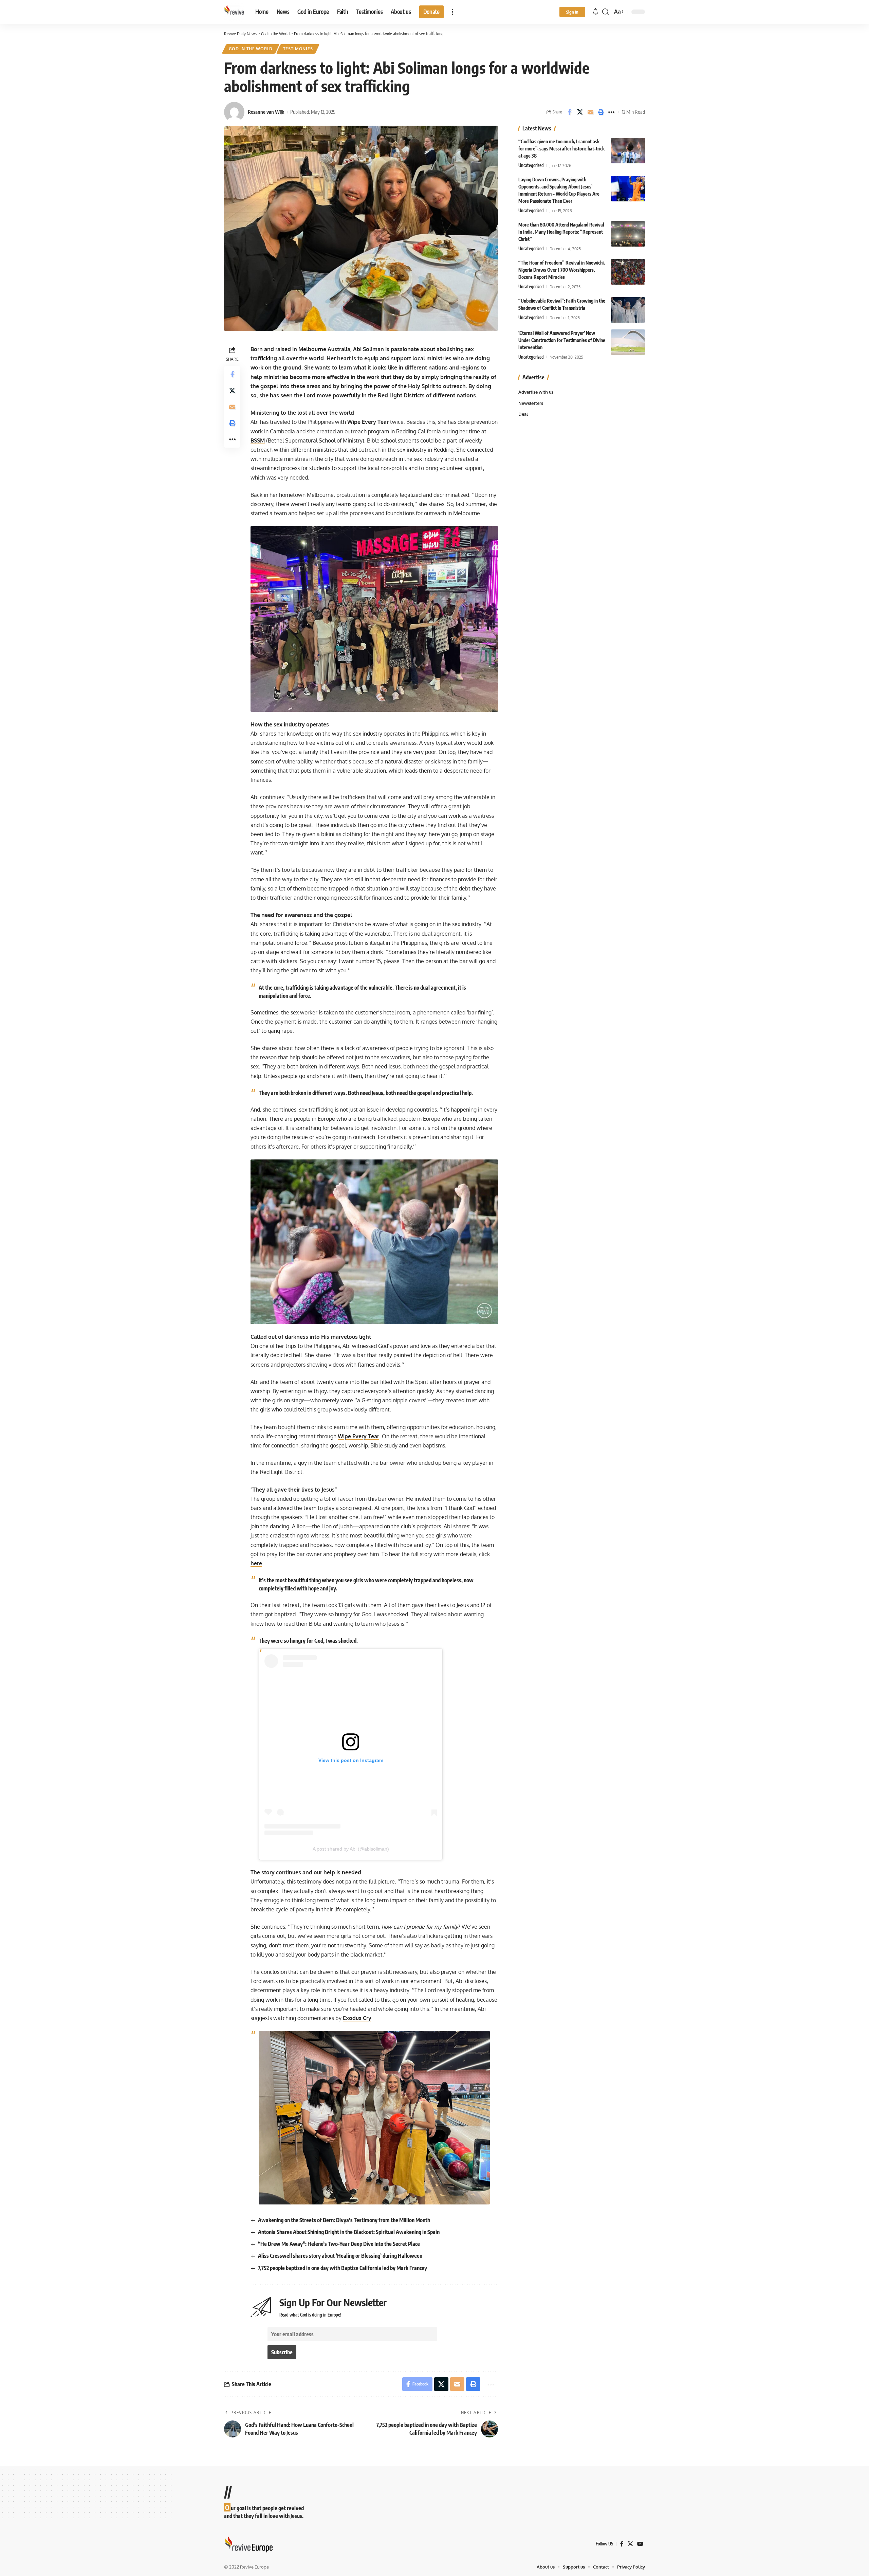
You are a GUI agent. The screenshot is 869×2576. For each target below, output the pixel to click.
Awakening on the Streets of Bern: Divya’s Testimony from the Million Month (344, 2220)
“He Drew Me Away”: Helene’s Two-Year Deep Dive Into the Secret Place (339, 2244)
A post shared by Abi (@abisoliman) (351, 1849)
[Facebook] (622, 2544)
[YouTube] (640, 2544)
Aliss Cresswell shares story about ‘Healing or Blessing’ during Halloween (340, 2256)
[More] (611, 112)
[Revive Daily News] (234, 12)
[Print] (601, 112)
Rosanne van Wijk (266, 112)
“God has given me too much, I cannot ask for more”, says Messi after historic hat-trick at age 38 (561, 149)
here (256, 1563)
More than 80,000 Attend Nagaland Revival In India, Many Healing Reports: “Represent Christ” (561, 232)
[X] (630, 2544)
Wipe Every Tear (368, 422)
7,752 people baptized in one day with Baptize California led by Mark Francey (343, 2268)
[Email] (590, 112)
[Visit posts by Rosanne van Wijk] (234, 112)
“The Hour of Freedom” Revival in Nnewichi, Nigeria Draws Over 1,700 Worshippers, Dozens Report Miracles (561, 270)
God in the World (251, 49)
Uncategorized (531, 165)
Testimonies (298, 49)
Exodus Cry (357, 2018)
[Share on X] (580, 112)
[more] (452, 12)
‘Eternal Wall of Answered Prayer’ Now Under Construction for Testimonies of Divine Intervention (562, 340)
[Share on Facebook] (569, 112)
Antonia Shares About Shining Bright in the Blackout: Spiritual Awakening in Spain (349, 2232)
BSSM (258, 440)
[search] (606, 12)
